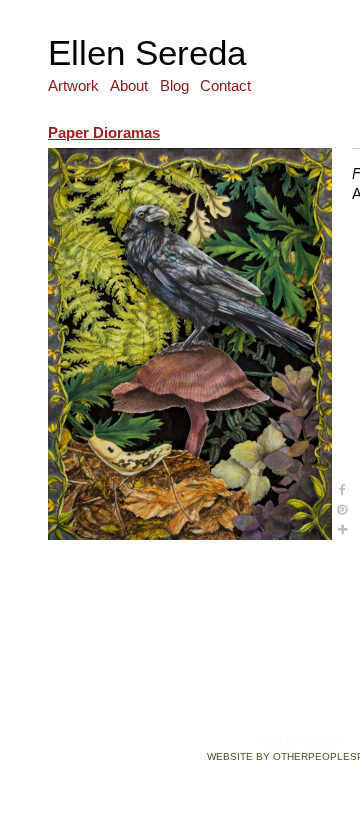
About (129, 85)
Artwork (73, 85)
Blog (174, 85)
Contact (225, 85)
